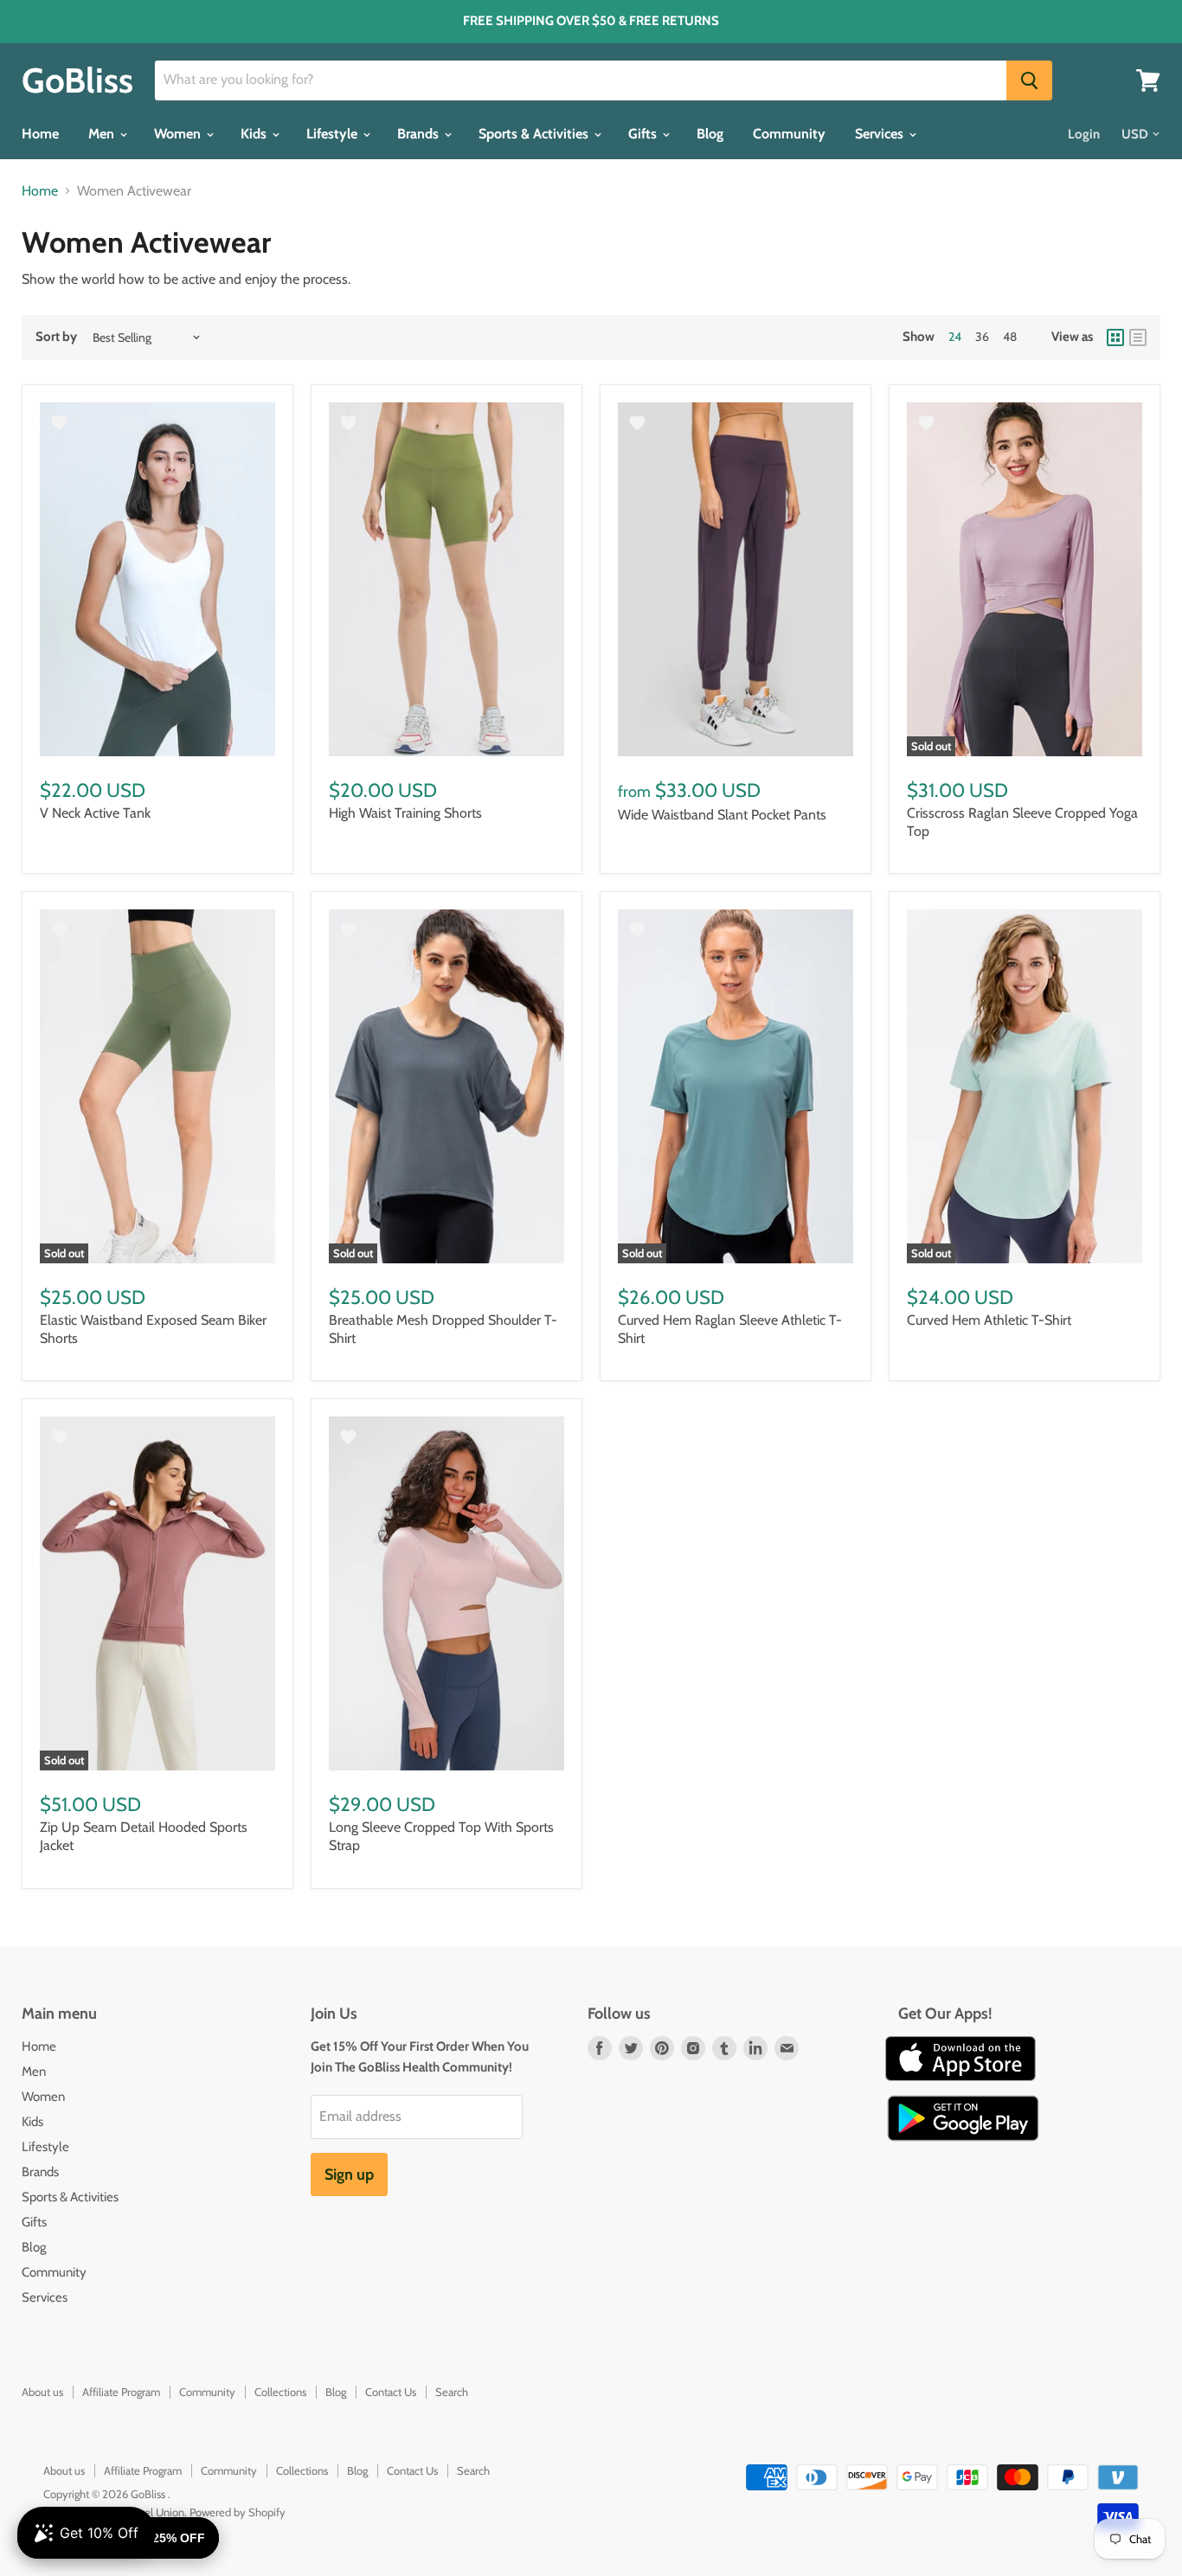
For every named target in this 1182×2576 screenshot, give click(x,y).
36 (982, 337)
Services (881, 134)
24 (955, 337)
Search (452, 2392)
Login (1084, 134)
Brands (420, 134)
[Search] (1029, 80)
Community (789, 134)
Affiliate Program (121, 2392)
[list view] (1138, 337)
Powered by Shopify (238, 2512)
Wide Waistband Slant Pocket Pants (722, 815)
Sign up (349, 2175)
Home (40, 134)
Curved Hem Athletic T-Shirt (989, 1320)
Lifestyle (334, 134)
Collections (280, 2392)
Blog (710, 134)
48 (1010, 337)
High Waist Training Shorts (405, 813)
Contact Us (391, 2392)
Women (179, 134)
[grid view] (1115, 337)
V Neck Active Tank (95, 813)
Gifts (644, 134)
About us (42, 2392)
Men (103, 134)
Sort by (56, 337)
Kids (255, 134)
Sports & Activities (535, 134)
